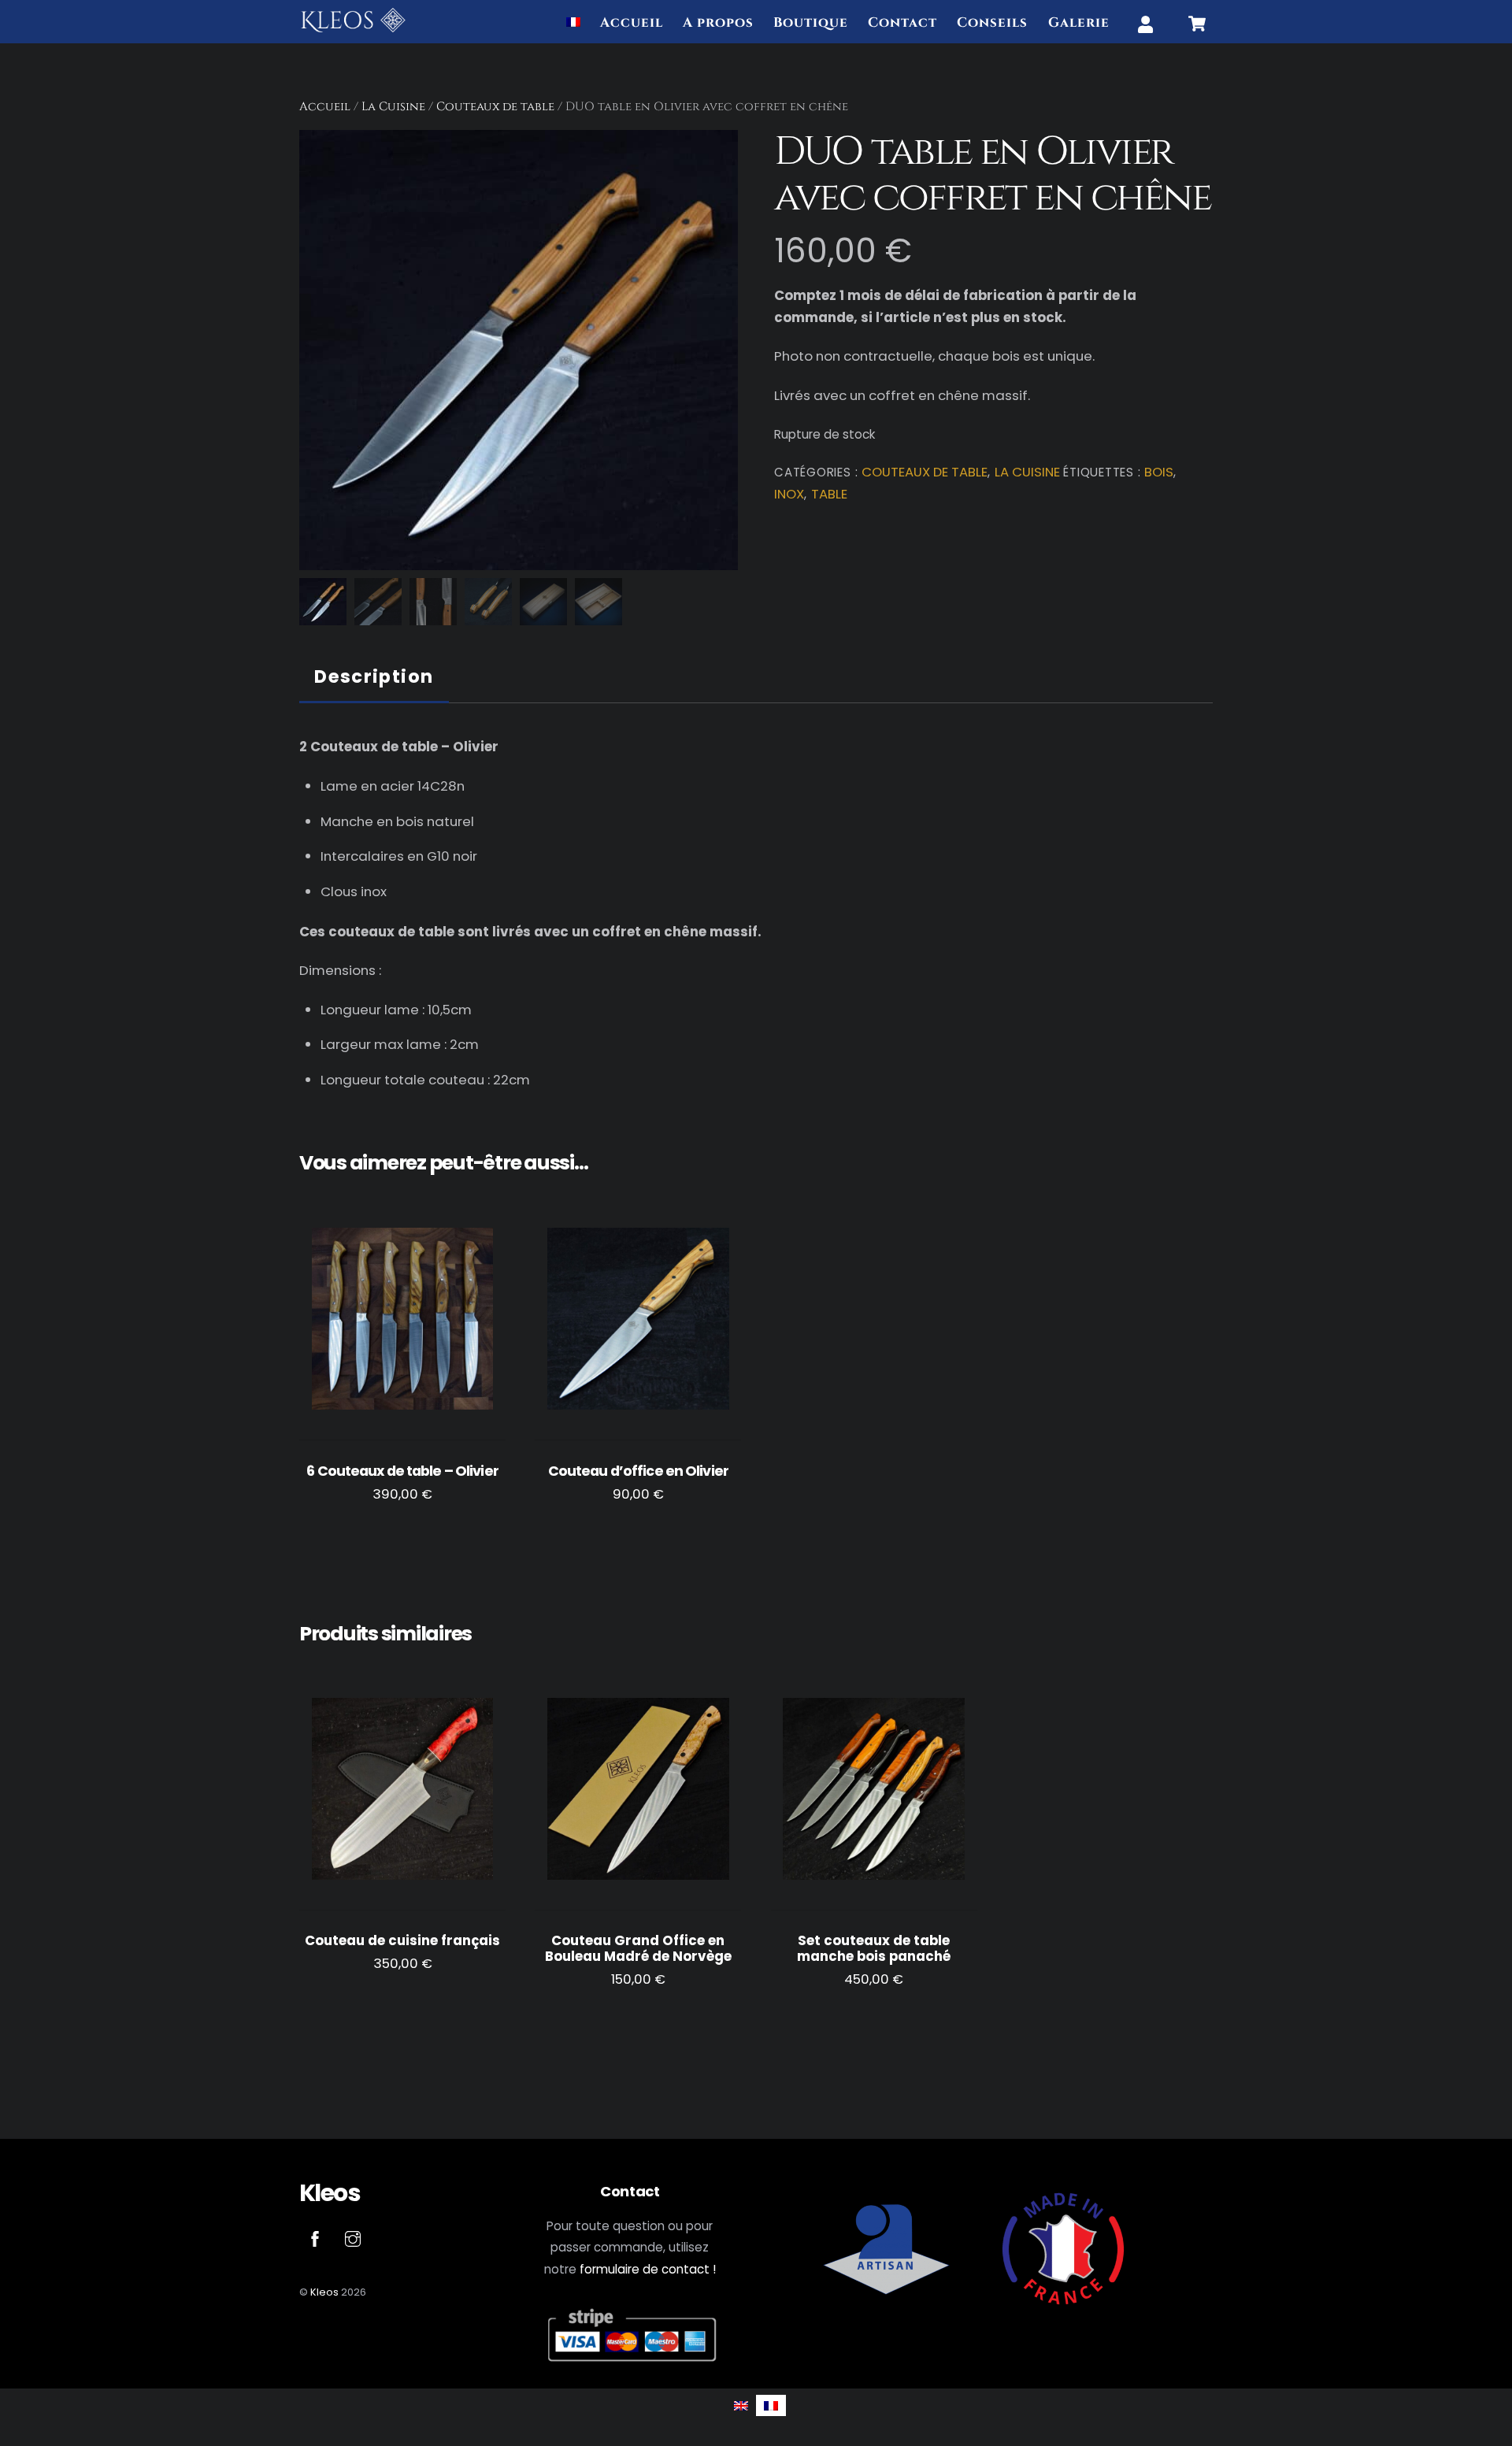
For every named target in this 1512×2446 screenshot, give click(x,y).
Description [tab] (374, 676)
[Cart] (1197, 24)
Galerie (1079, 23)
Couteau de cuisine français (402, 1941)
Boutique (811, 23)
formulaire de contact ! (648, 2269)
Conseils (992, 23)
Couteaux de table (495, 107)
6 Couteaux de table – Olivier (402, 1471)
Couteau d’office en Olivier (638, 1471)
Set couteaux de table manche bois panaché (874, 1949)
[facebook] (315, 2238)
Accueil (632, 23)
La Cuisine (393, 107)
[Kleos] (353, 28)
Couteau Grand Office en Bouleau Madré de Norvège (638, 1949)
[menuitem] (573, 24)
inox (789, 494)
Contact (902, 23)
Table (829, 494)
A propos (718, 23)
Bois (1159, 472)
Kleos (324, 2292)
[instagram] (353, 2238)
